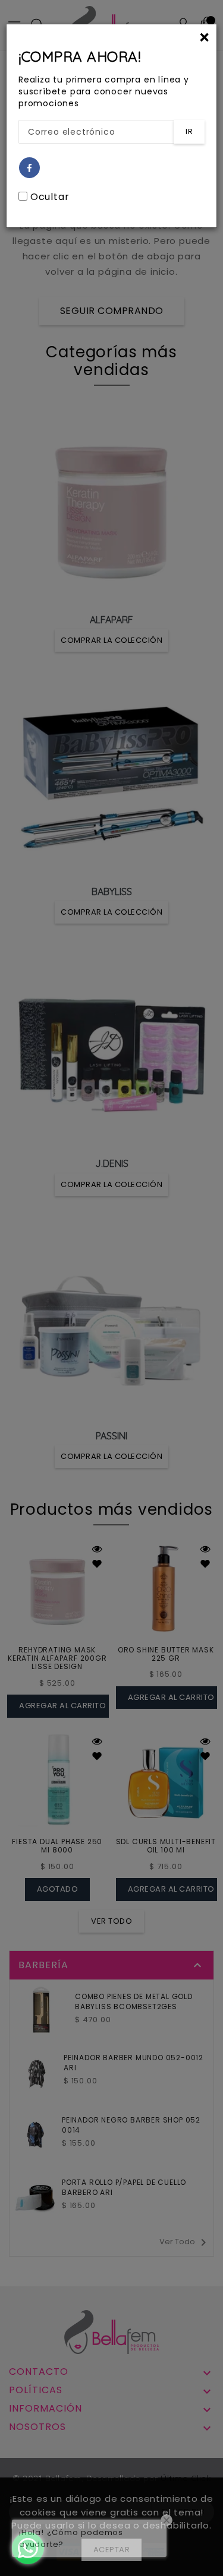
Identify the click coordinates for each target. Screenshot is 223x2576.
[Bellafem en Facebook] (30, 168)
